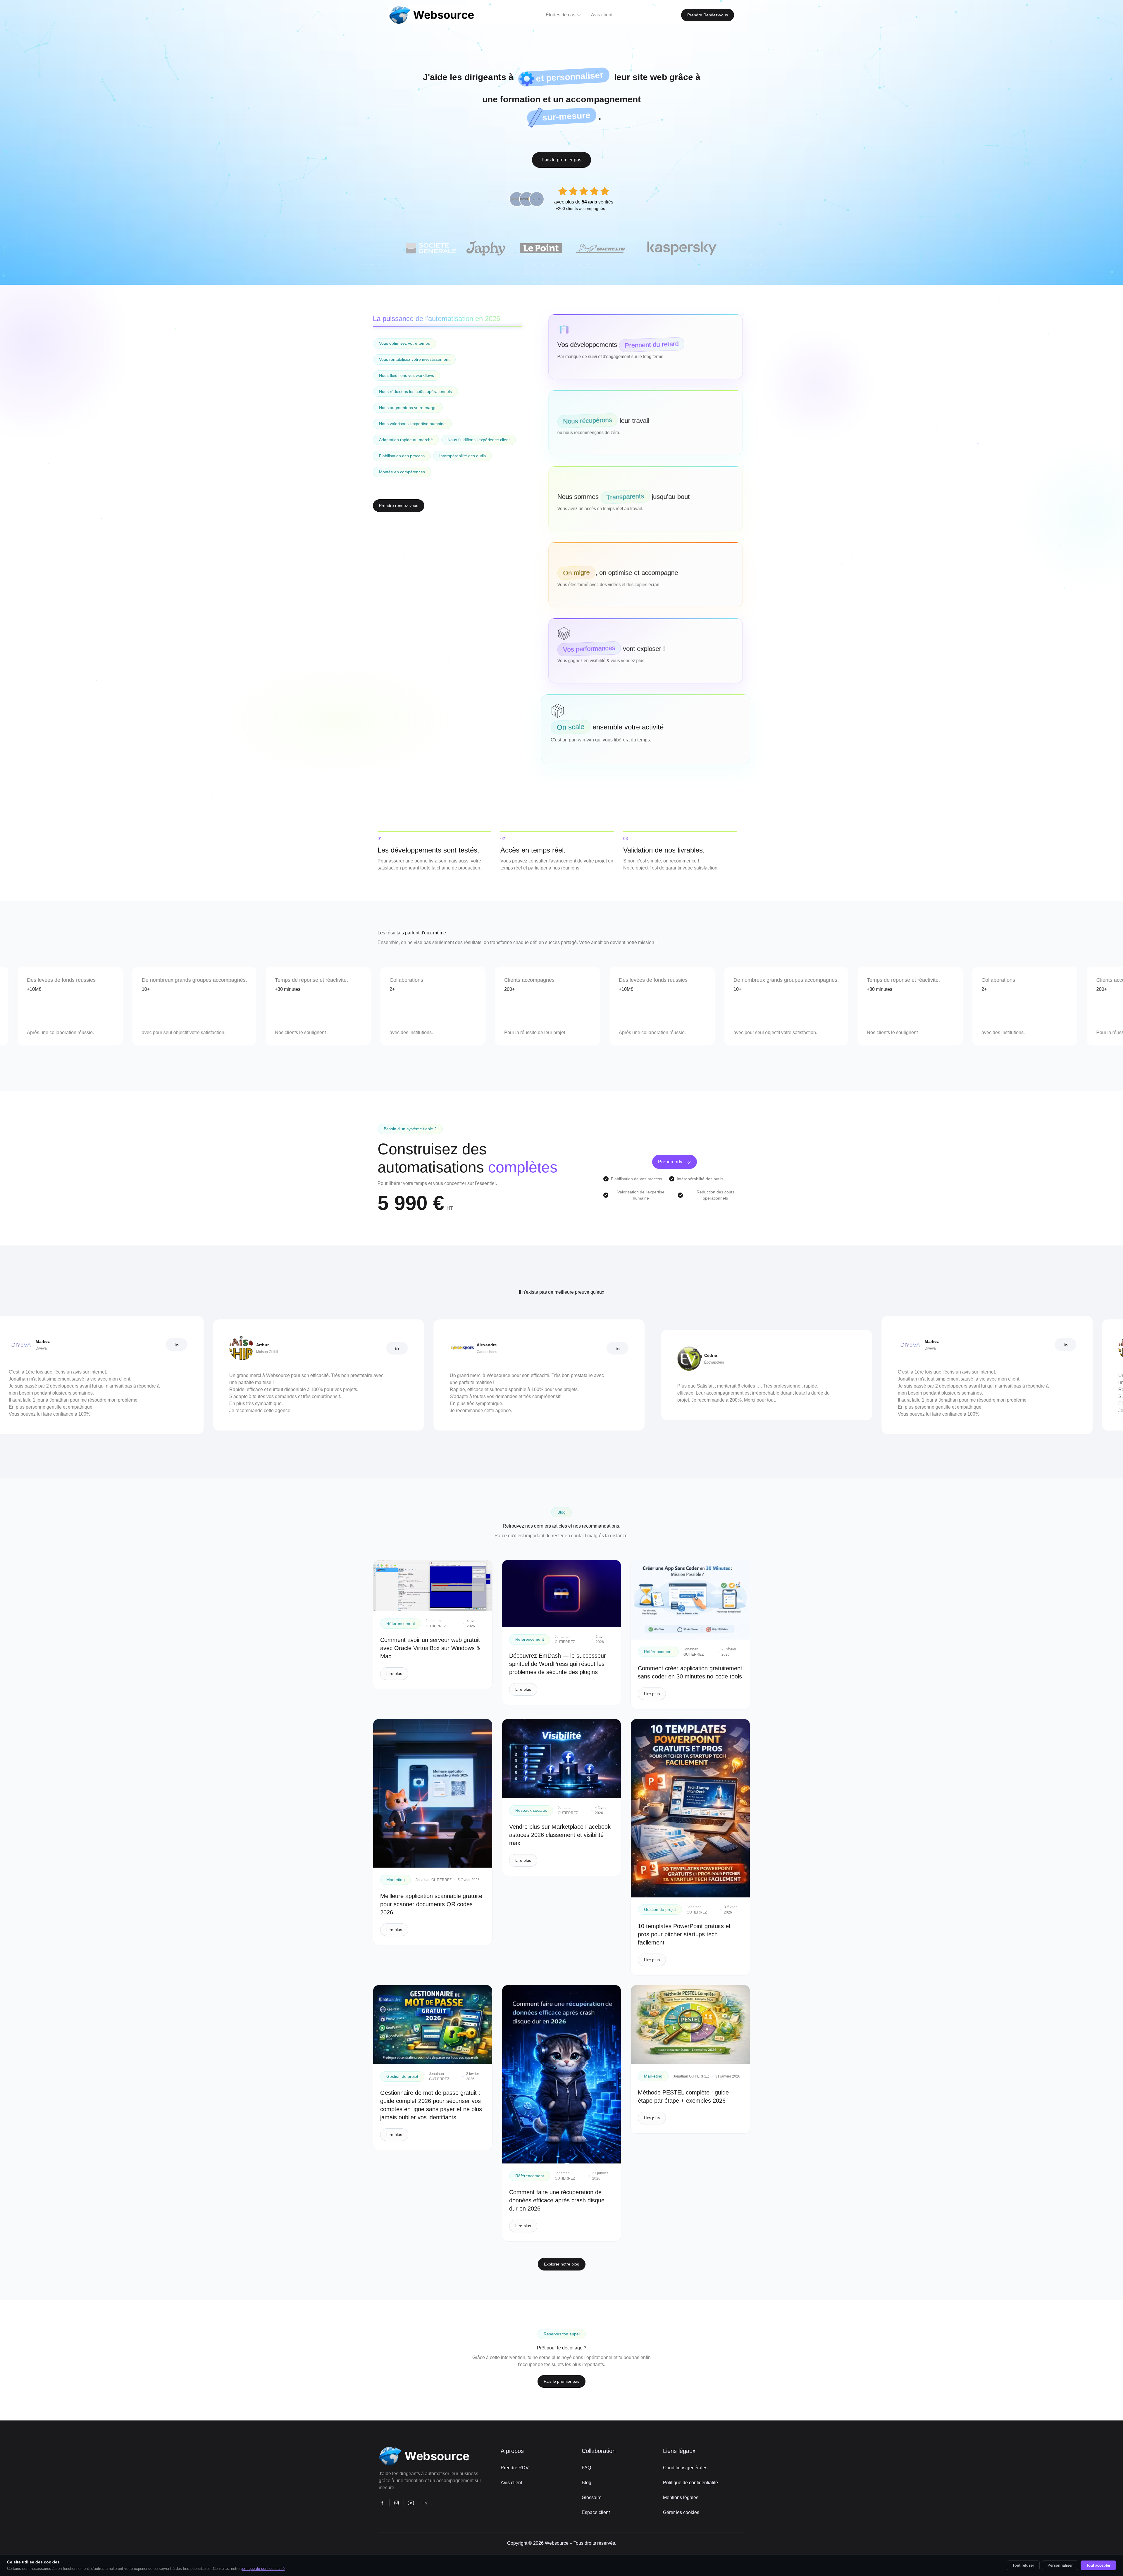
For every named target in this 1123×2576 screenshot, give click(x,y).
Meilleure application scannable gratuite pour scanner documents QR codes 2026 (431, 1904)
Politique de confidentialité (690, 2483)
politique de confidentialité (263, 2569)
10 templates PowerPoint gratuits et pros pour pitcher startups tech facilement (684, 1934)
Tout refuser (1023, 2565)
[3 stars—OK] (584, 191)
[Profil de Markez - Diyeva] (822, 1345)
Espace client (596, 2512)
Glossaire (592, 2498)
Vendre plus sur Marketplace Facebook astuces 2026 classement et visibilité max (560, 1835)
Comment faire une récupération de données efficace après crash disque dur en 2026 (557, 2200)
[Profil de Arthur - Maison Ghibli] (154, 1348)
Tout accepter (1098, 2565)
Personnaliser (1060, 2565)
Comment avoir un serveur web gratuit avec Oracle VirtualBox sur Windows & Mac (430, 1648)
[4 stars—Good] (594, 191)
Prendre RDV (515, 2468)
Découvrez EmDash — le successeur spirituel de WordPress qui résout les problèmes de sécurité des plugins (558, 1664)
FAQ (586, 2468)
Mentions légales (681, 2498)
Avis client (511, 2483)
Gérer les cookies (681, 2512)
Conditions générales (685, 2468)
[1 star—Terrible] (563, 191)
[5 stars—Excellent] (605, 191)
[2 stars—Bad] (573, 191)
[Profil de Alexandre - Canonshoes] (374, 1348)
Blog (587, 2483)
